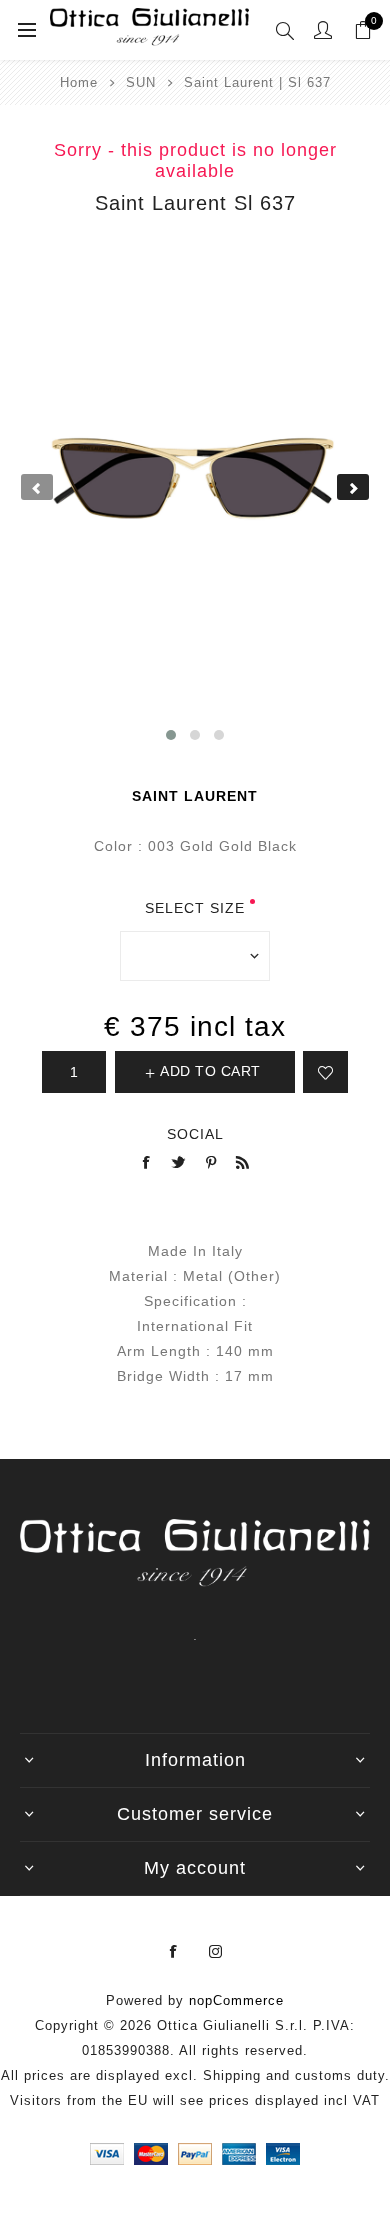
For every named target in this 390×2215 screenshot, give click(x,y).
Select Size (195, 908)
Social (195, 1134)
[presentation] (37, 487)
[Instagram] (216, 1952)
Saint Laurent (195, 796)
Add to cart (210, 1071)
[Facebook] (174, 1952)
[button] (171, 735)
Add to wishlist (325, 1072)
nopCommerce (236, 2000)
